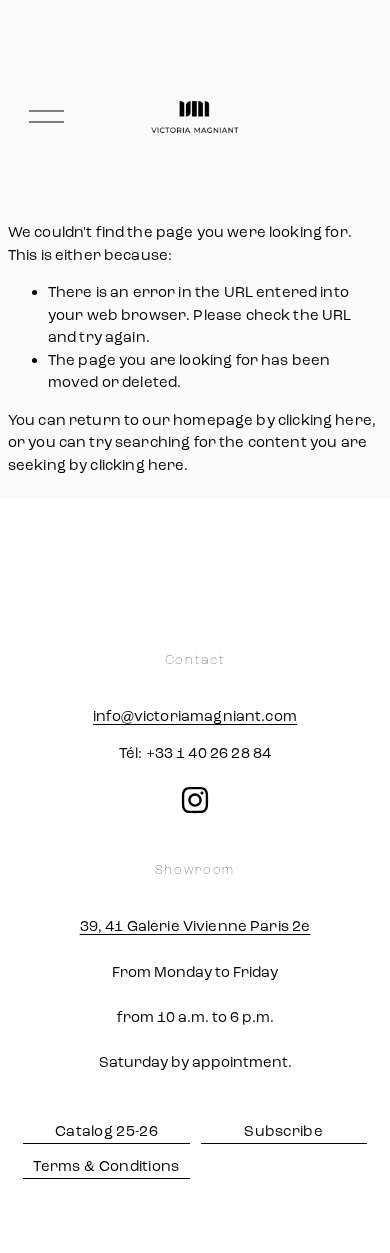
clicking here (325, 420)
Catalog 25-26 (106, 1131)
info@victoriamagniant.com (195, 716)
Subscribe (283, 1131)
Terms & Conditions (106, 1166)
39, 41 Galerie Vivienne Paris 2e (195, 926)
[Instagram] (195, 800)
